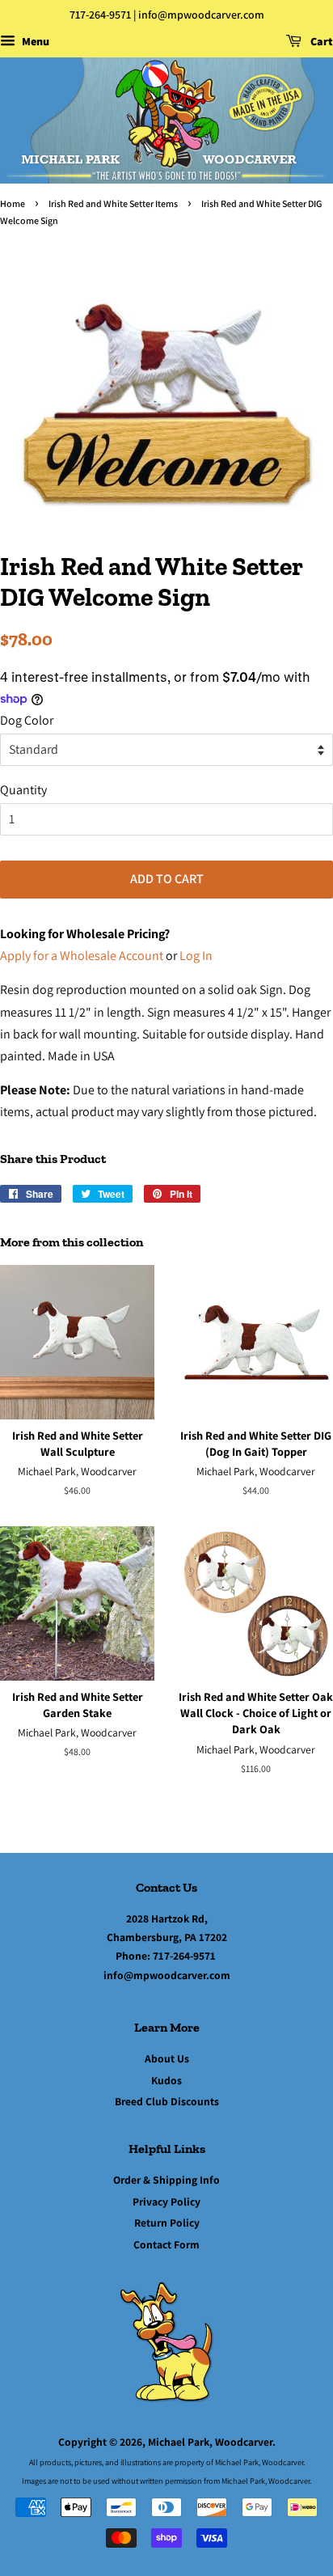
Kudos (166, 2080)
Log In (196, 956)
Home (13, 203)
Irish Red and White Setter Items (113, 203)
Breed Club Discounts (167, 2101)
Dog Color (27, 720)
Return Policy (167, 2223)
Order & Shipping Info (166, 2180)
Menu (34, 41)
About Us (167, 2058)
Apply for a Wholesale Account (82, 956)
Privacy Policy (166, 2202)
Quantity (23, 790)
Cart (320, 41)
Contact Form (166, 2244)
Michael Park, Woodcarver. (212, 2442)
